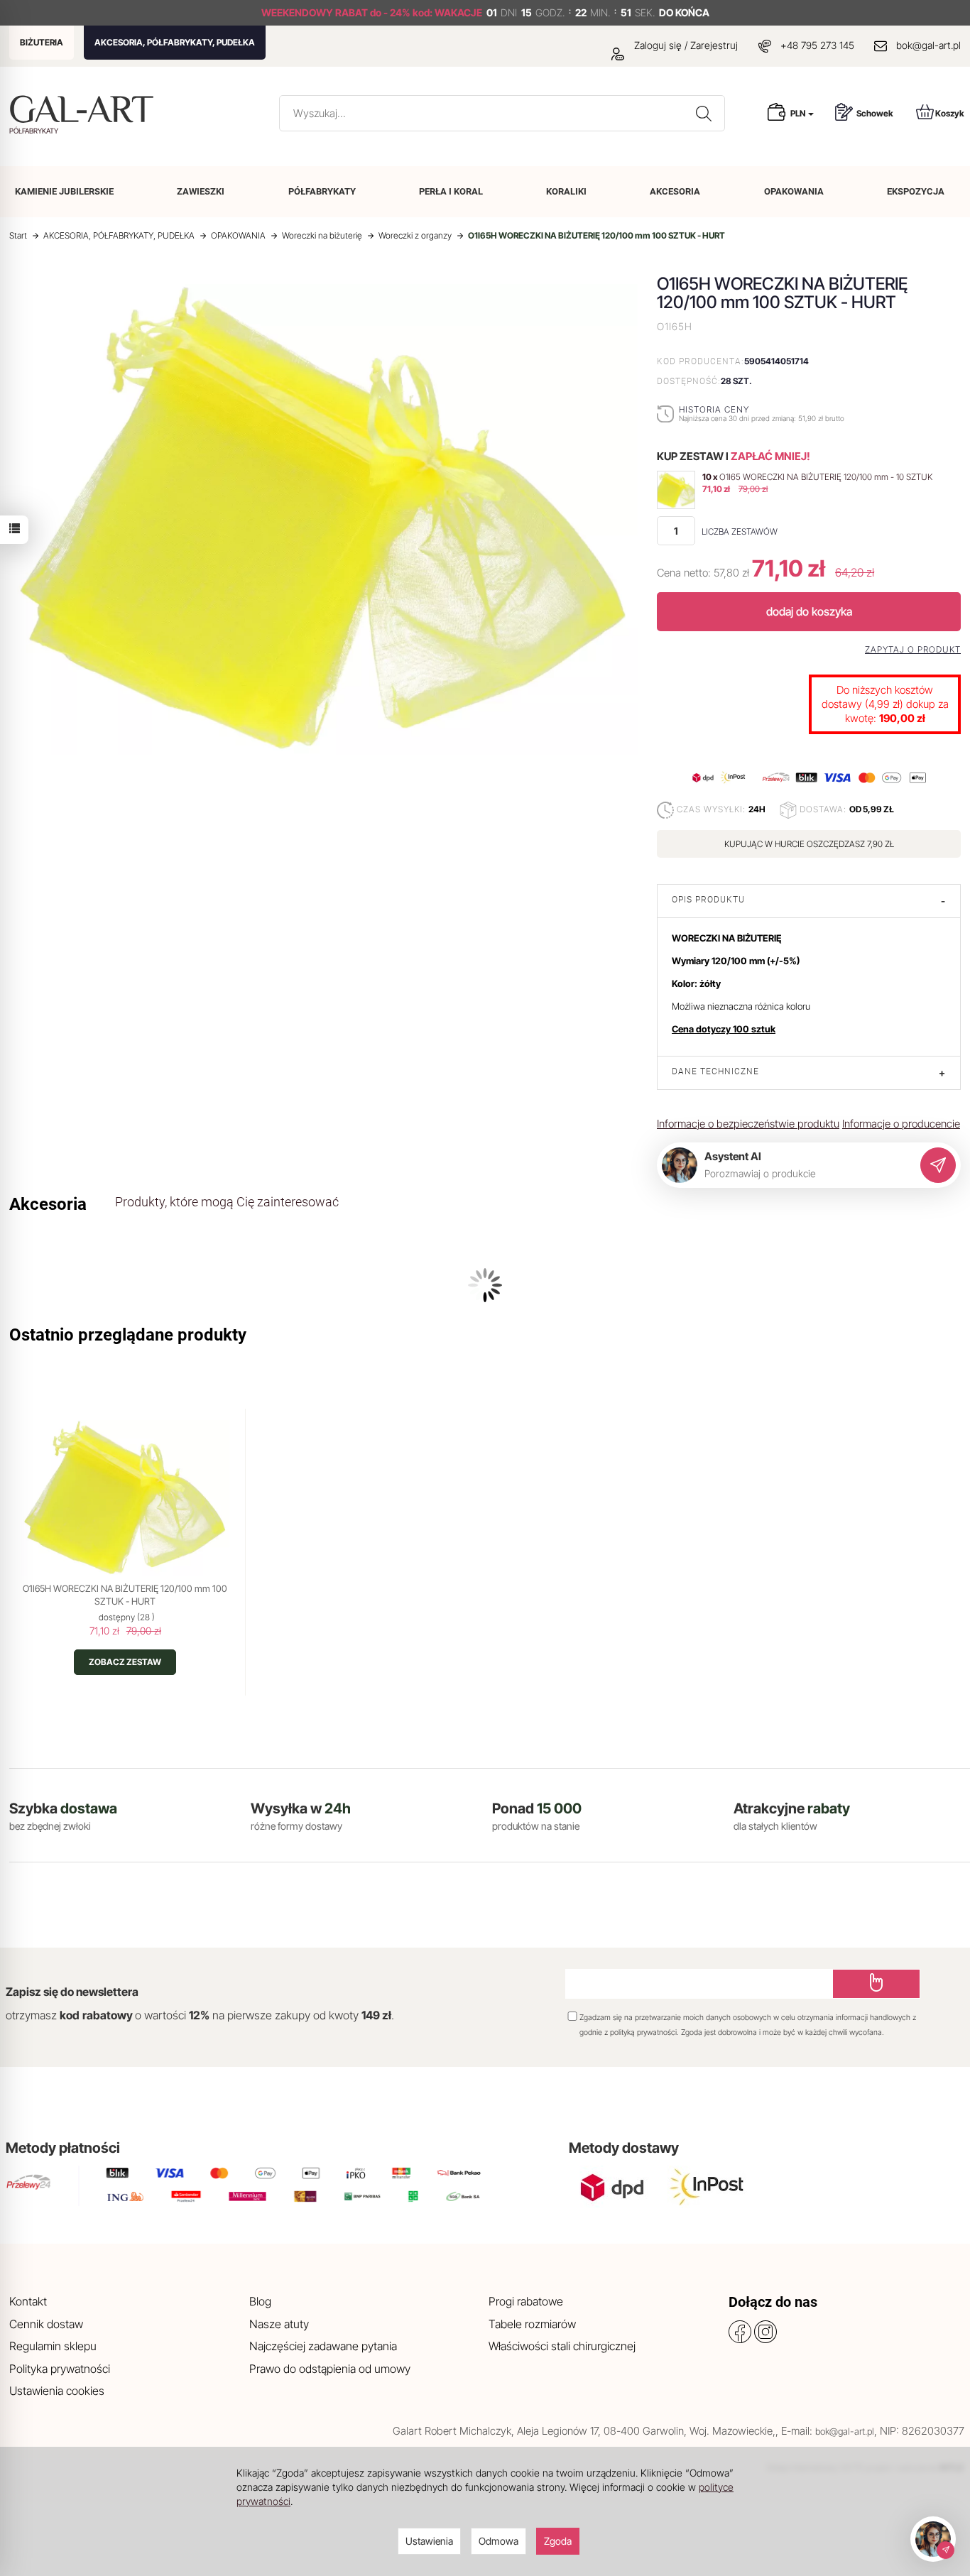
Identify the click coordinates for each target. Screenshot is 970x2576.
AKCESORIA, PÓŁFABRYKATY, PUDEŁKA (175, 42)
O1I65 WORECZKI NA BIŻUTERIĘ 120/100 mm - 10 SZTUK (826, 477)
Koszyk (950, 113)
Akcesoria (48, 1204)
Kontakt (28, 2301)
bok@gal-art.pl (928, 45)
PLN (799, 113)
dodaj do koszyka (809, 611)
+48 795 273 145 (817, 45)
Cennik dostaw (46, 2324)
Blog (260, 2301)
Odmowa (498, 2541)
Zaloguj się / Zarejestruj (685, 45)
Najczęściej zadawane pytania (323, 2346)
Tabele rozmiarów (532, 2324)
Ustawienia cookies (57, 2391)
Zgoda (558, 2541)
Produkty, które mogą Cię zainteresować (227, 1202)
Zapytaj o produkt (913, 650)
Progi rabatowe (526, 2301)
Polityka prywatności (60, 2369)
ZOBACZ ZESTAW (125, 1662)
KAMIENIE (64, 191)
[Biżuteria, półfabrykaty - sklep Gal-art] (85, 109)
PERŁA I (451, 191)
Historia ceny (714, 409)
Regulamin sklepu (53, 2346)
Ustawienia (429, 2541)
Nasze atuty (279, 2324)
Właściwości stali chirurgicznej (562, 2346)
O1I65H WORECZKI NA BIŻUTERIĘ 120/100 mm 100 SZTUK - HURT (125, 1595)
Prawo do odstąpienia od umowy (330, 2369)
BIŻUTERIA (42, 42)
